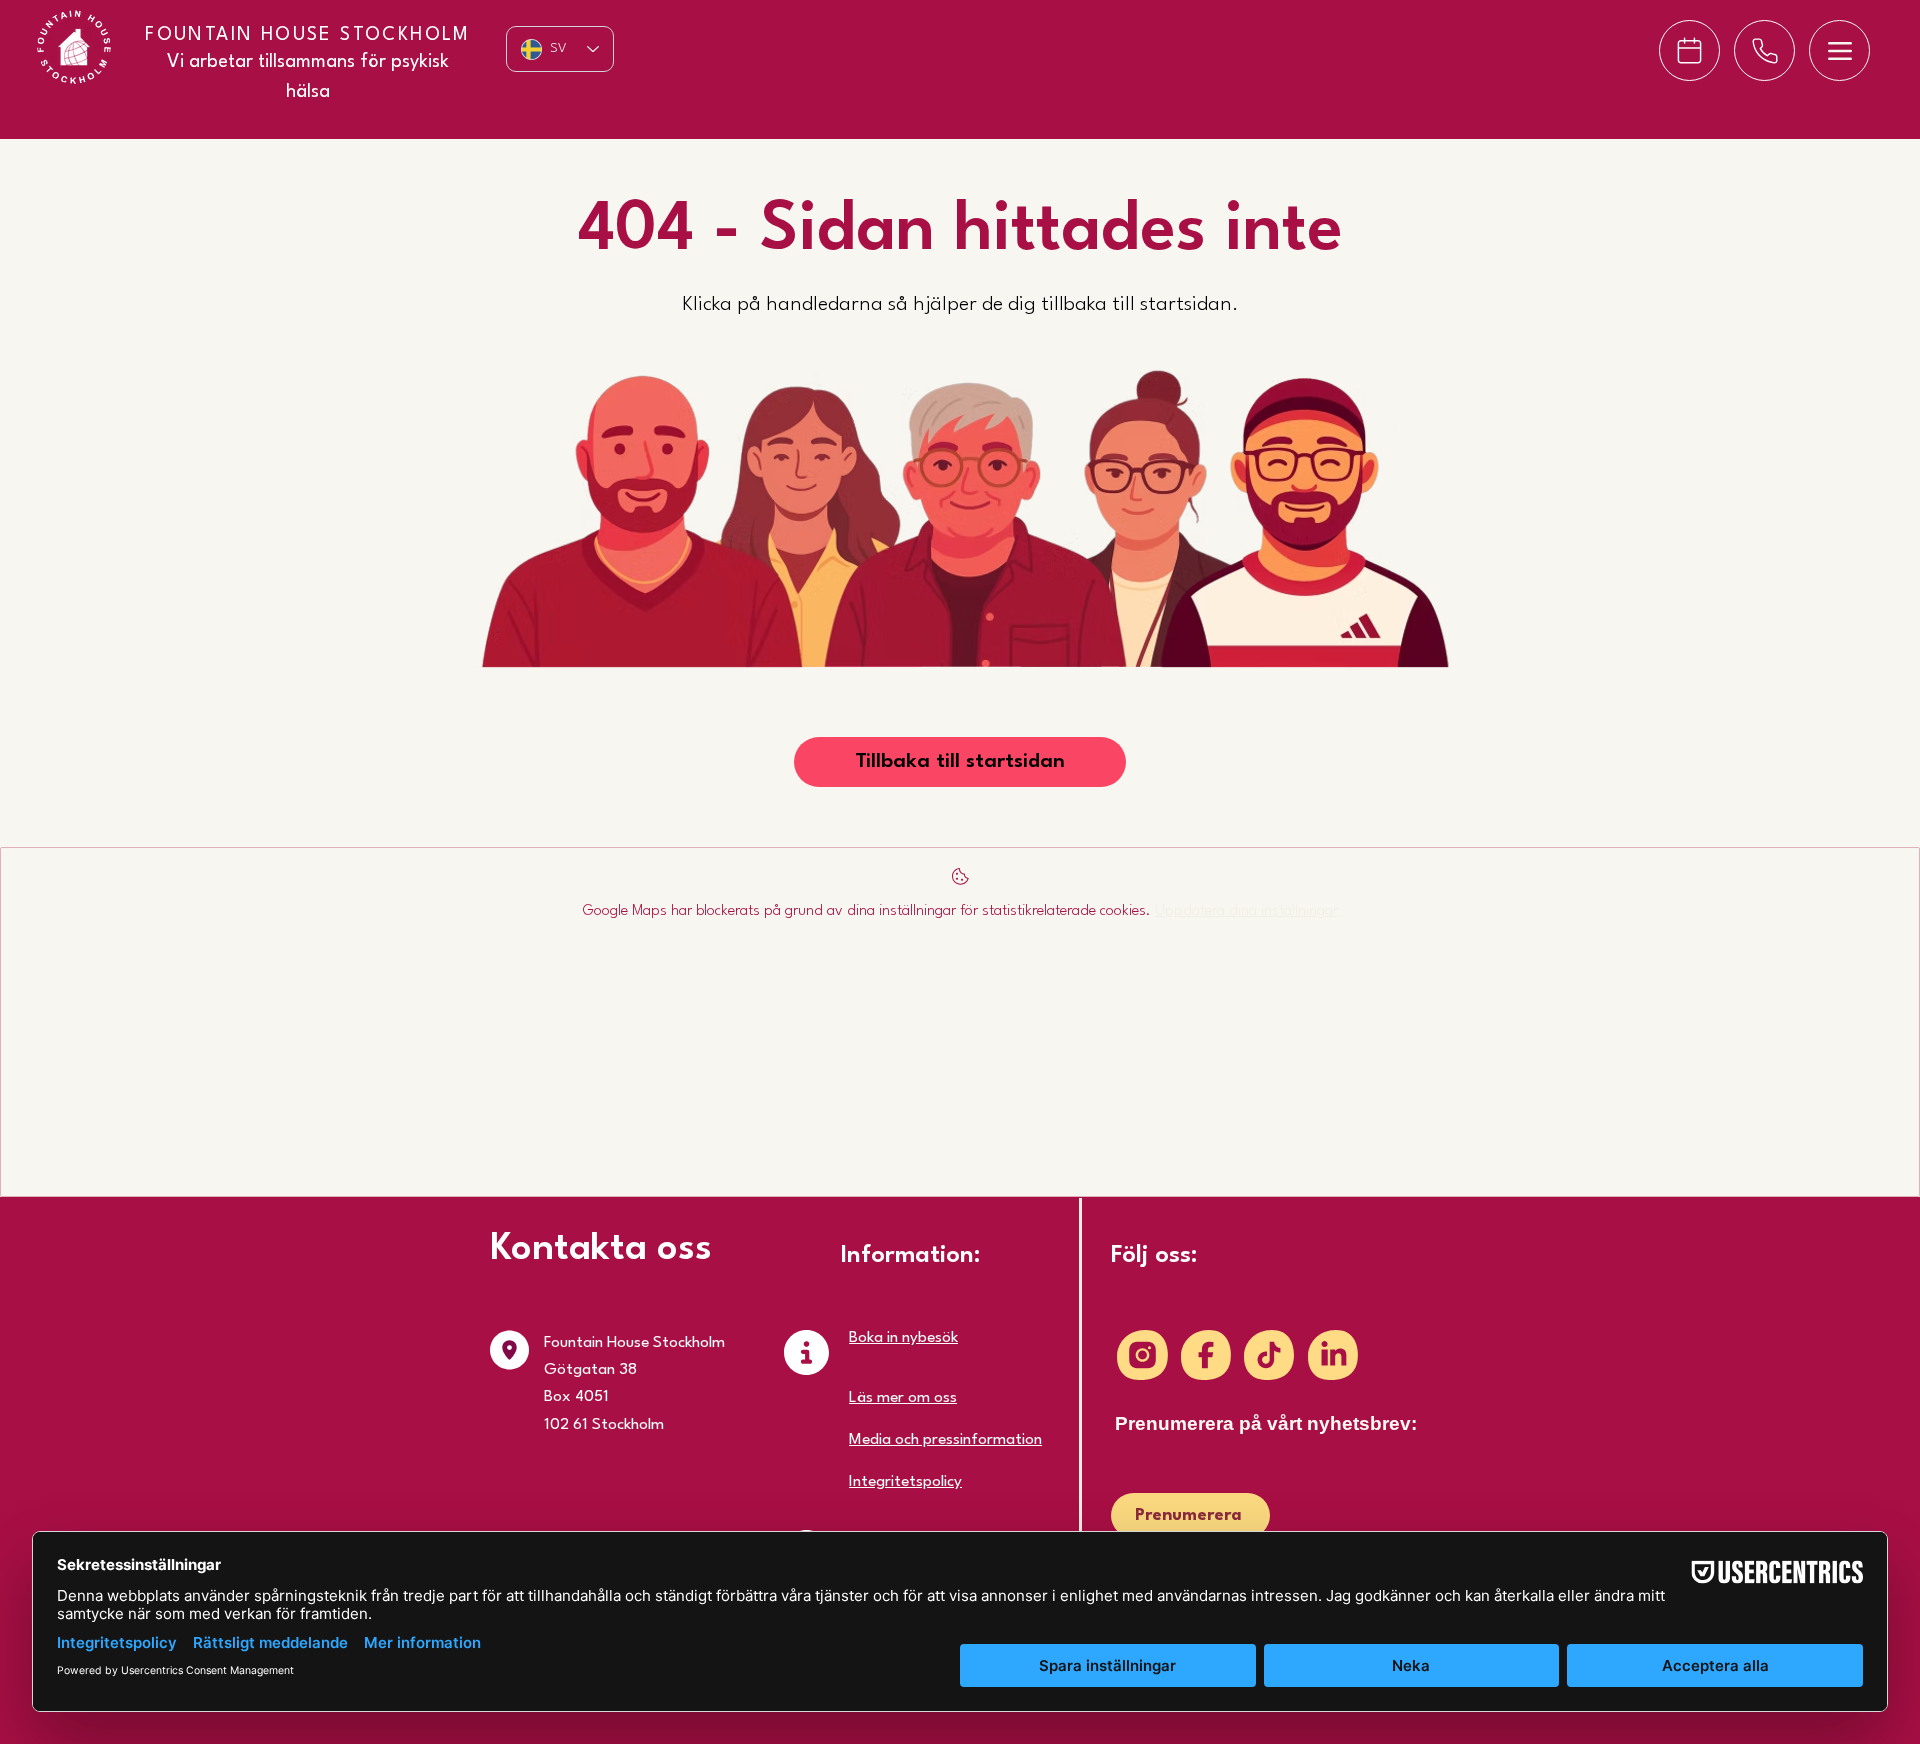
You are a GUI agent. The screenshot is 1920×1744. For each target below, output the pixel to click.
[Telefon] (1764, 50)
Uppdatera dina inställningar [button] (1246, 911)
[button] (960, 762)
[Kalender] (1689, 50)
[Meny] (1839, 50)
